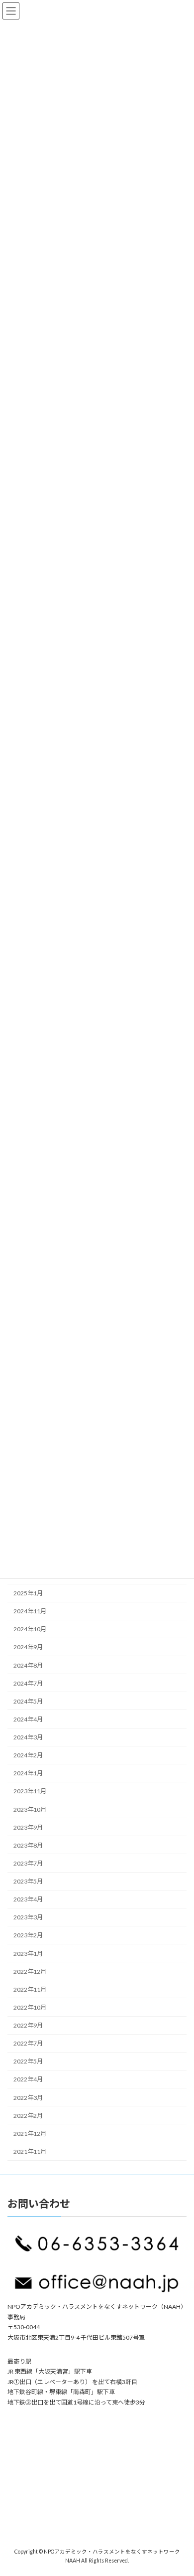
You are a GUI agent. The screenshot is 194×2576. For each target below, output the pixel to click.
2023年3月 (28, 1918)
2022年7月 (28, 2044)
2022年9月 (28, 2025)
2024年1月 (28, 1774)
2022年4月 (28, 2080)
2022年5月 (28, 2062)
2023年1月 (28, 1954)
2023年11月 (30, 1792)
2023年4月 (28, 1900)
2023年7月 (28, 1863)
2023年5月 (28, 1881)
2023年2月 (28, 1936)
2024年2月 (28, 1756)
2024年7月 (28, 1683)
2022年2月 (28, 2116)
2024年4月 (28, 1719)
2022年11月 (30, 1989)
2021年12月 (30, 2134)
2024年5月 (28, 1701)
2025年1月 (28, 1593)
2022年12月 (30, 1972)
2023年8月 (28, 1845)
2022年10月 (30, 2007)
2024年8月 (28, 1665)
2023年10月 (30, 1809)
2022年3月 (28, 2098)
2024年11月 (30, 1612)
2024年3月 (28, 1737)
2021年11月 (30, 2151)
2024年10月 (30, 1630)
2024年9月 (28, 1647)
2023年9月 (28, 1827)
